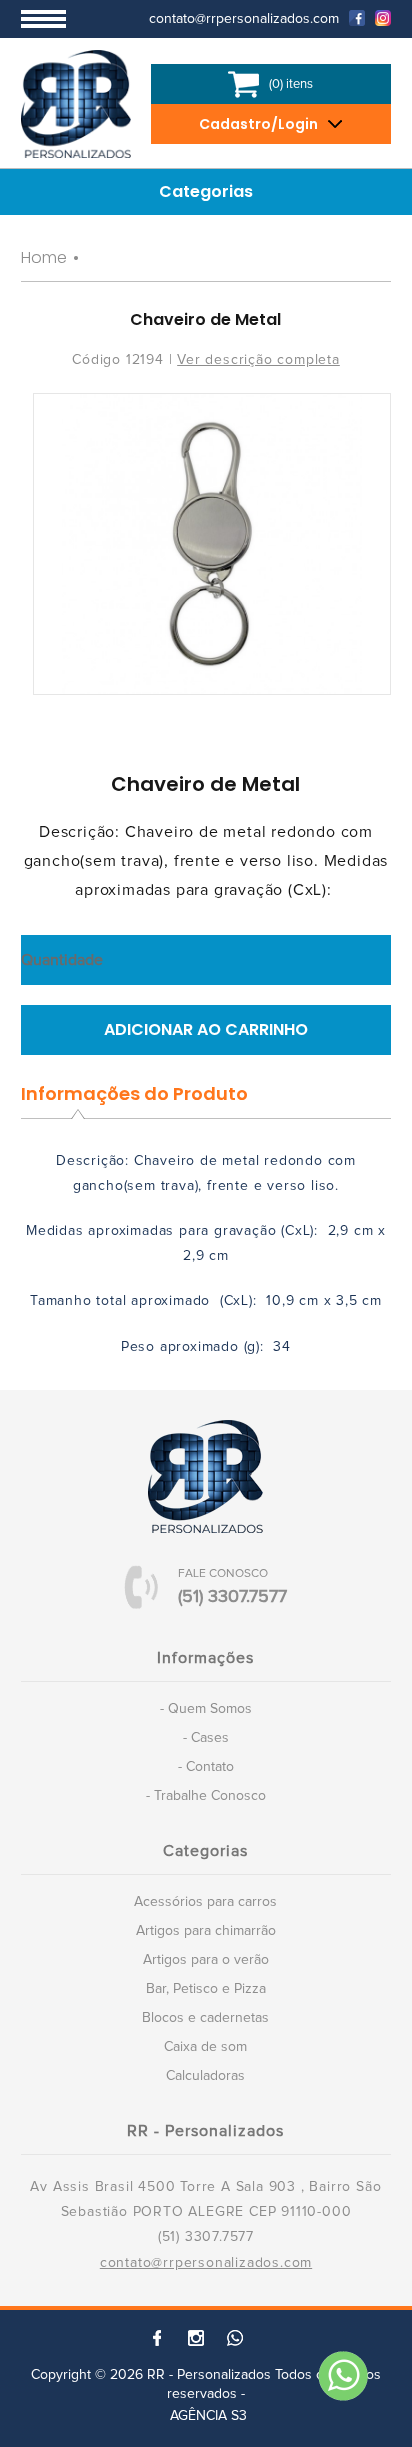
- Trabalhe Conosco (206, 1796)
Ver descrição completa (258, 360)
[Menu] (43, 19)
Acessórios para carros (205, 1902)
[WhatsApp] (235, 2338)
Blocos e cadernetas (205, 2018)
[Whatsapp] (342, 2377)
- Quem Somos (206, 1709)
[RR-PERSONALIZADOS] (76, 104)
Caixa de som (205, 2047)
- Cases (206, 1738)
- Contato (206, 1767)
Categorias (206, 191)
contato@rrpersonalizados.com (206, 2263)
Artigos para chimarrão (206, 1931)
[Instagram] (378, 18)
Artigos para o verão (206, 1960)
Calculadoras (205, 2076)
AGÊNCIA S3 (208, 2416)
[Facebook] (352, 18)
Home (44, 257)
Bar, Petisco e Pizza (206, 1989)
